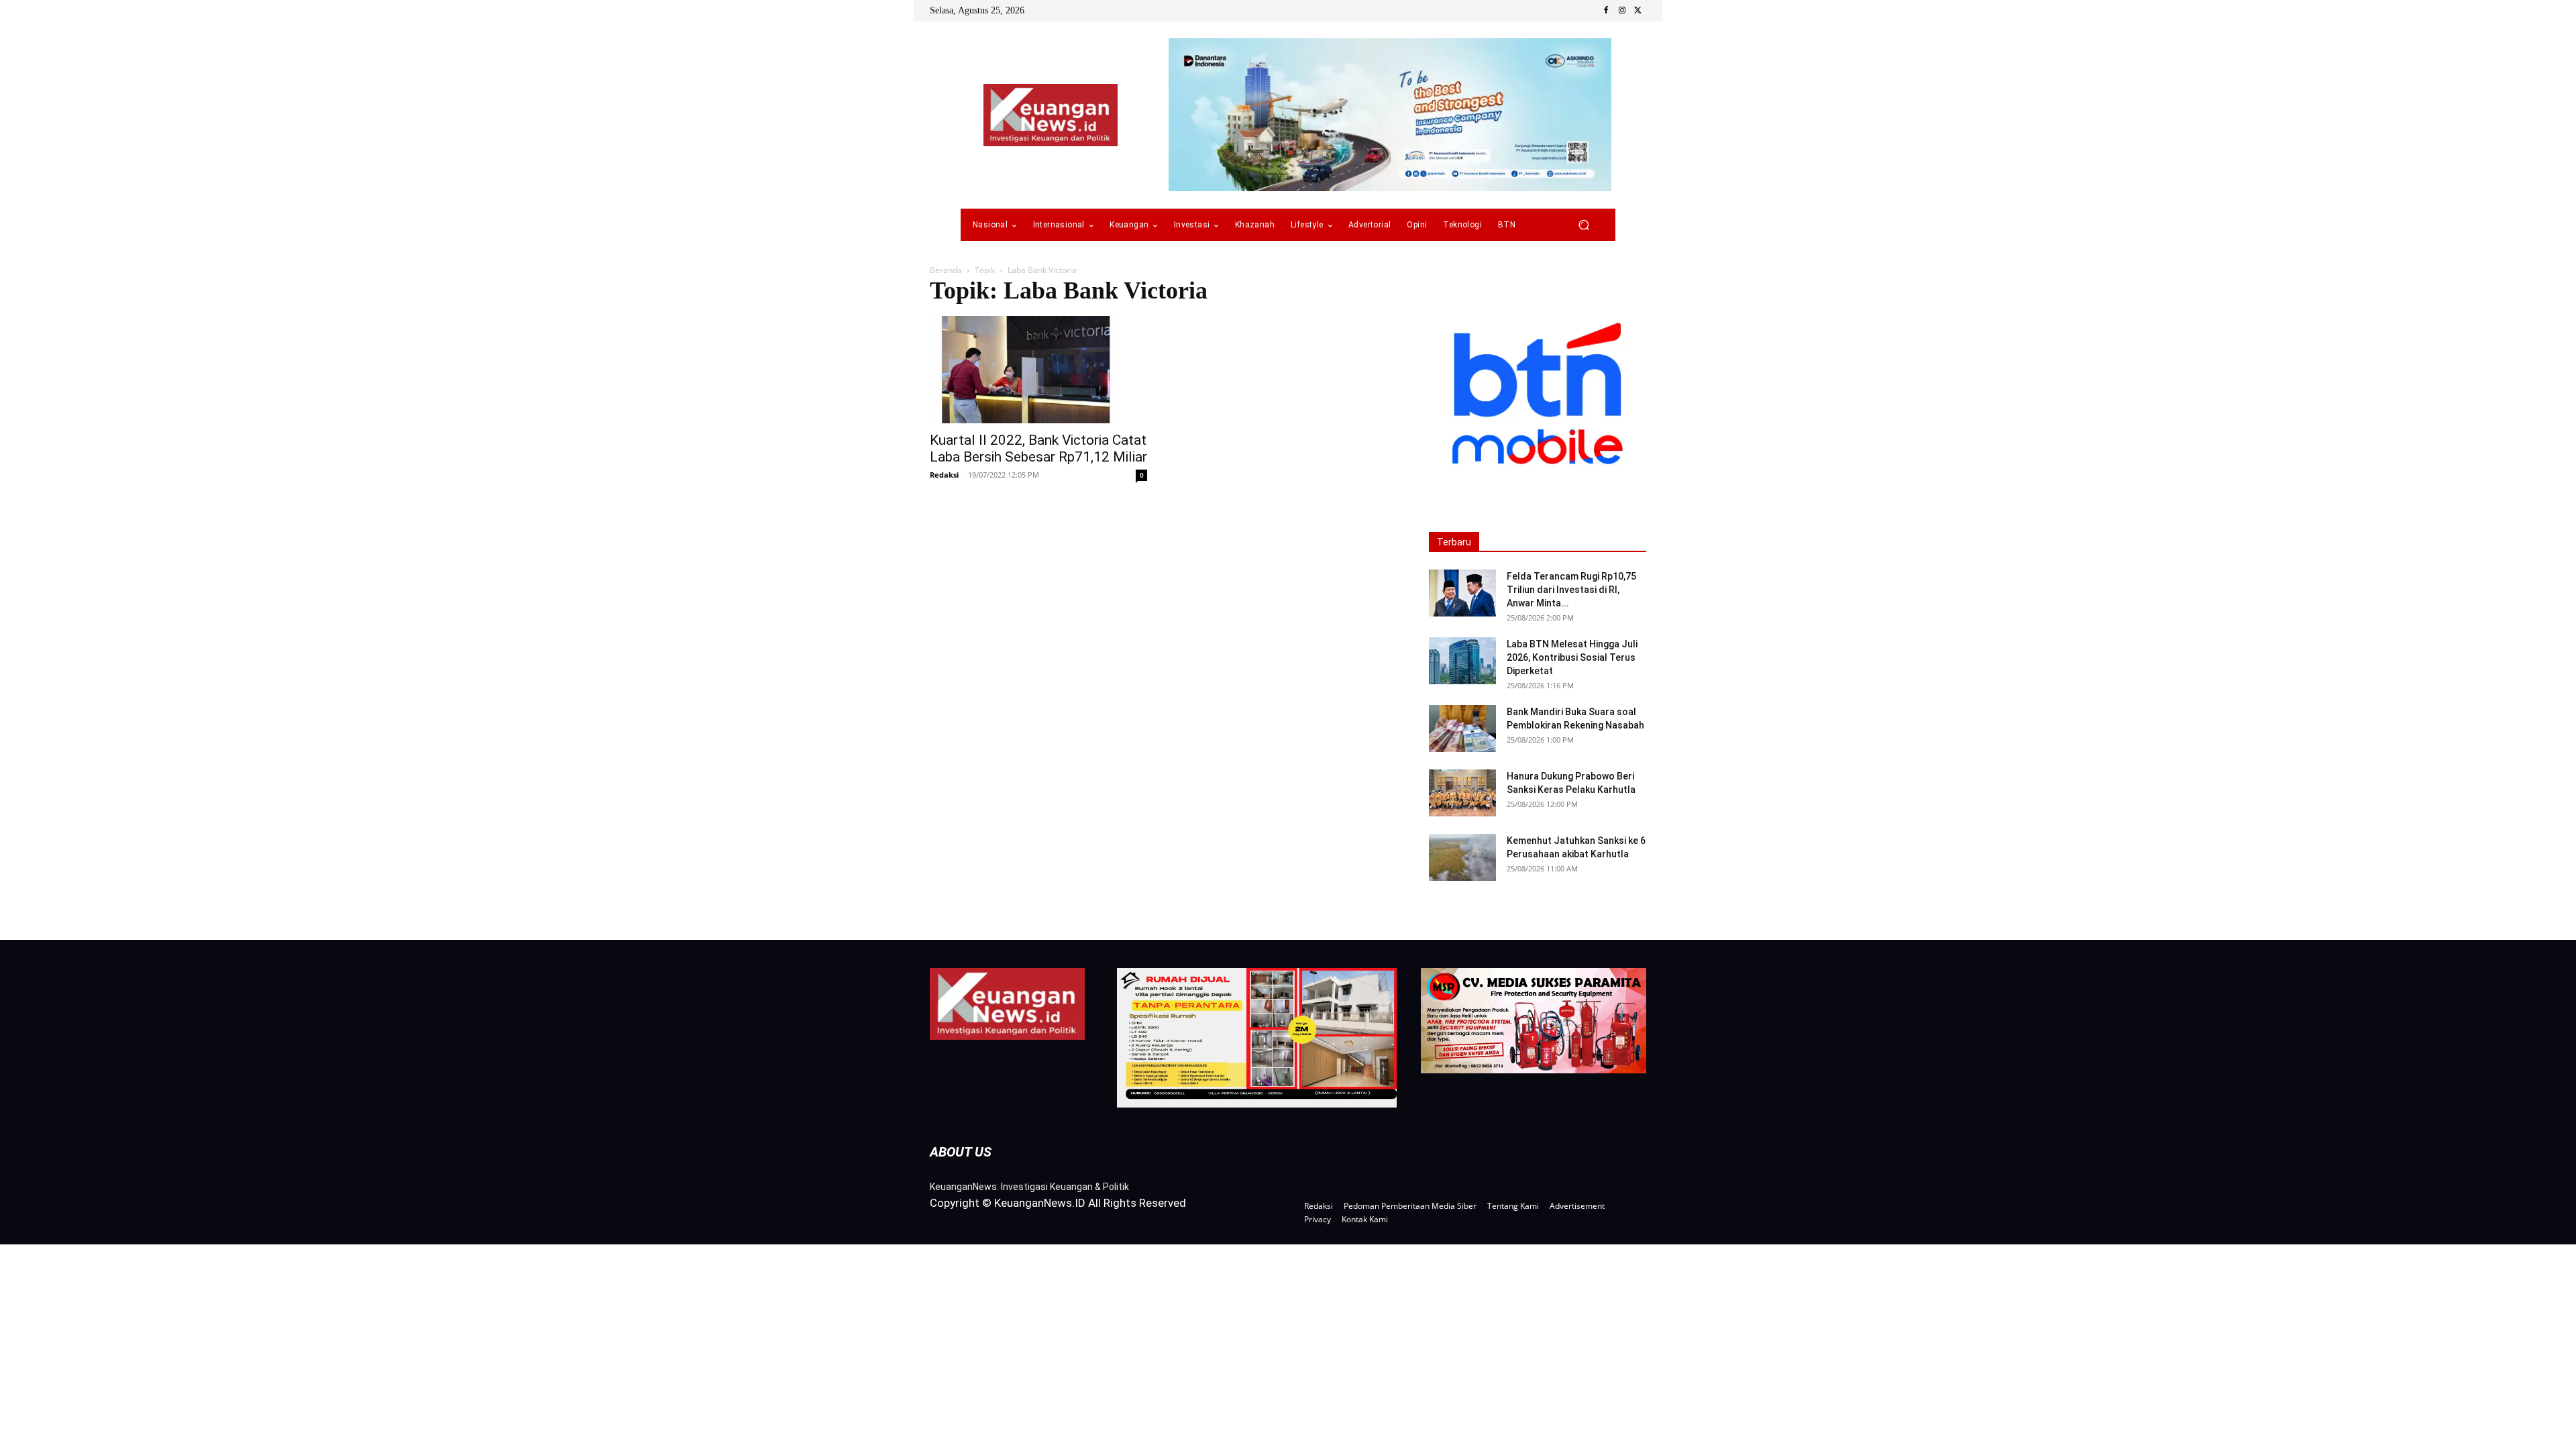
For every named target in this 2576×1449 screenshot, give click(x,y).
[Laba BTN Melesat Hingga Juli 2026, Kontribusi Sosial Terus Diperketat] (1462, 661)
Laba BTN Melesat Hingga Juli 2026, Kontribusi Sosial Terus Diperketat (1572, 657)
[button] (1584, 225)
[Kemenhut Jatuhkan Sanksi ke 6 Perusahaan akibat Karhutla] (1462, 857)
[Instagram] (1622, 11)
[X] (1638, 11)
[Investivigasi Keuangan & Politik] (1051, 115)
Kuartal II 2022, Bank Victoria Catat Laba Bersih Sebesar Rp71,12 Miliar (1038, 448)
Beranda (946, 270)
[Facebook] (1606, 11)
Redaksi (944, 475)
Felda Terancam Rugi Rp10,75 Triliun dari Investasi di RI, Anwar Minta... (1571, 590)
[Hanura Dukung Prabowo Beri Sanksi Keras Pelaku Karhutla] (1462, 793)
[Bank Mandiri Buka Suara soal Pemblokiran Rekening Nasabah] (1462, 729)
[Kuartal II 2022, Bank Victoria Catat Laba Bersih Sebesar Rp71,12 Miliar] (1038, 370)
